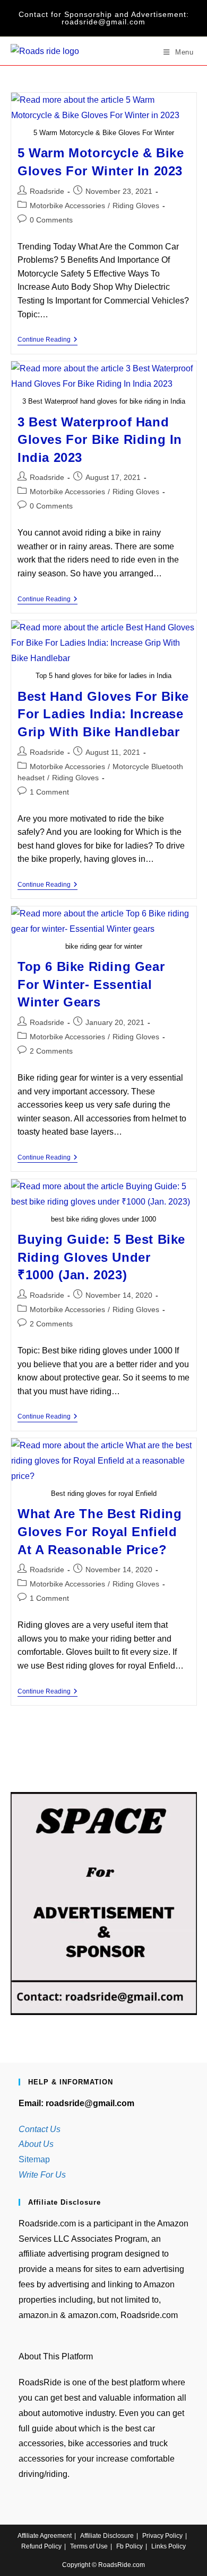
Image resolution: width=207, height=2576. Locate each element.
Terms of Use (89, 2546)
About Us (36, 2144)
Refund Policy (41, 2546)
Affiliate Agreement (45, 2536)
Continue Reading (48, 340)
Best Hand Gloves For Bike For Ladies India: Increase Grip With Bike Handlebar (103, 714)
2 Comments (51, 1051)
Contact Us (40, 2129)
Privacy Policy (162, 2536)
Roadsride (47, 191)
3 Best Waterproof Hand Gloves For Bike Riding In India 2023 (100, 440)
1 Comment (49, 792)
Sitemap (34, 2159)
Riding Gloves (136, 206)
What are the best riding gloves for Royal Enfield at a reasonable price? (100, 1531)
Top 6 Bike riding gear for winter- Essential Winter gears (91, 984)
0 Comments (51, 220)
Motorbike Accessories (67, 206)
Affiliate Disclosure (107, 2536)
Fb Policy (130, 2546)
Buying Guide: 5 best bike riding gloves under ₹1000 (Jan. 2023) (101, 1257)
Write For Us (42, 2175)
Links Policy (169, 2546)
